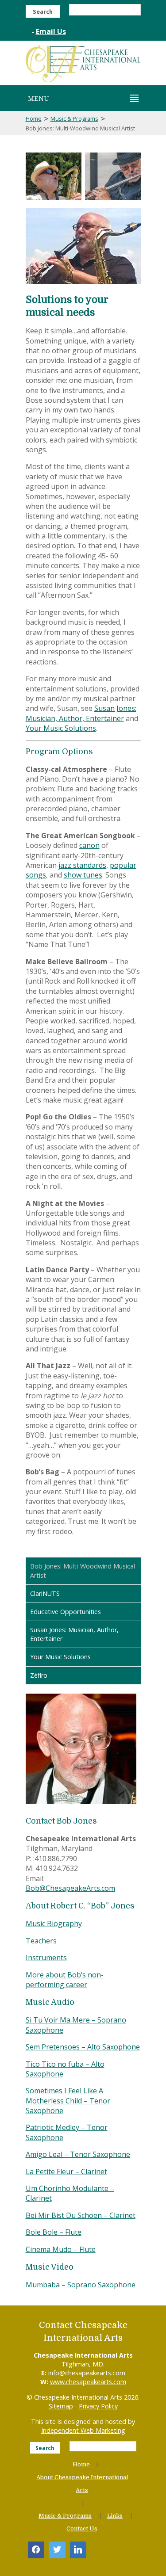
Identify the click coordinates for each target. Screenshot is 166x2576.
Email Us (51, 31)
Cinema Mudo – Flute (61, 2249)
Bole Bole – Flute (54, 2232)
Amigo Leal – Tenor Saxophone (78, 2154)
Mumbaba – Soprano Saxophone (81, 2285)
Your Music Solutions (61, 728)
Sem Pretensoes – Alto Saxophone (83, 2047)
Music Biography (54, 1923)
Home (34, 118)
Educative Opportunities (66, 1612)
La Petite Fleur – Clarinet (66, 2171)
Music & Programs (74, 118)
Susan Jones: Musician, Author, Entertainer (81, 713)
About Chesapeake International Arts (82, 2484)
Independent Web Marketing (83, 2430)
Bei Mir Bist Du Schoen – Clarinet (81, 2215)
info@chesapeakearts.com (87, 2373)
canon (89, 845)
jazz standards (82, 865)
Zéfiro (39, 1675)
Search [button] (43, 11)
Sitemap (61, 2406)
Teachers (41, 1941)
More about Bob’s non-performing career (65, 1980)
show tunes (83, 875)
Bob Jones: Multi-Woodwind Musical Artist (83, 1570)
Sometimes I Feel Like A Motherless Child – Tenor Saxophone (68, 2101)
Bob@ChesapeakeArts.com (70, 1888)
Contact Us (82, 2528)
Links (115, 2516)
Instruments (46, 1958)
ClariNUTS (45, 1593)
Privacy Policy (98, 2406)
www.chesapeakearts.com (88, 2382)
